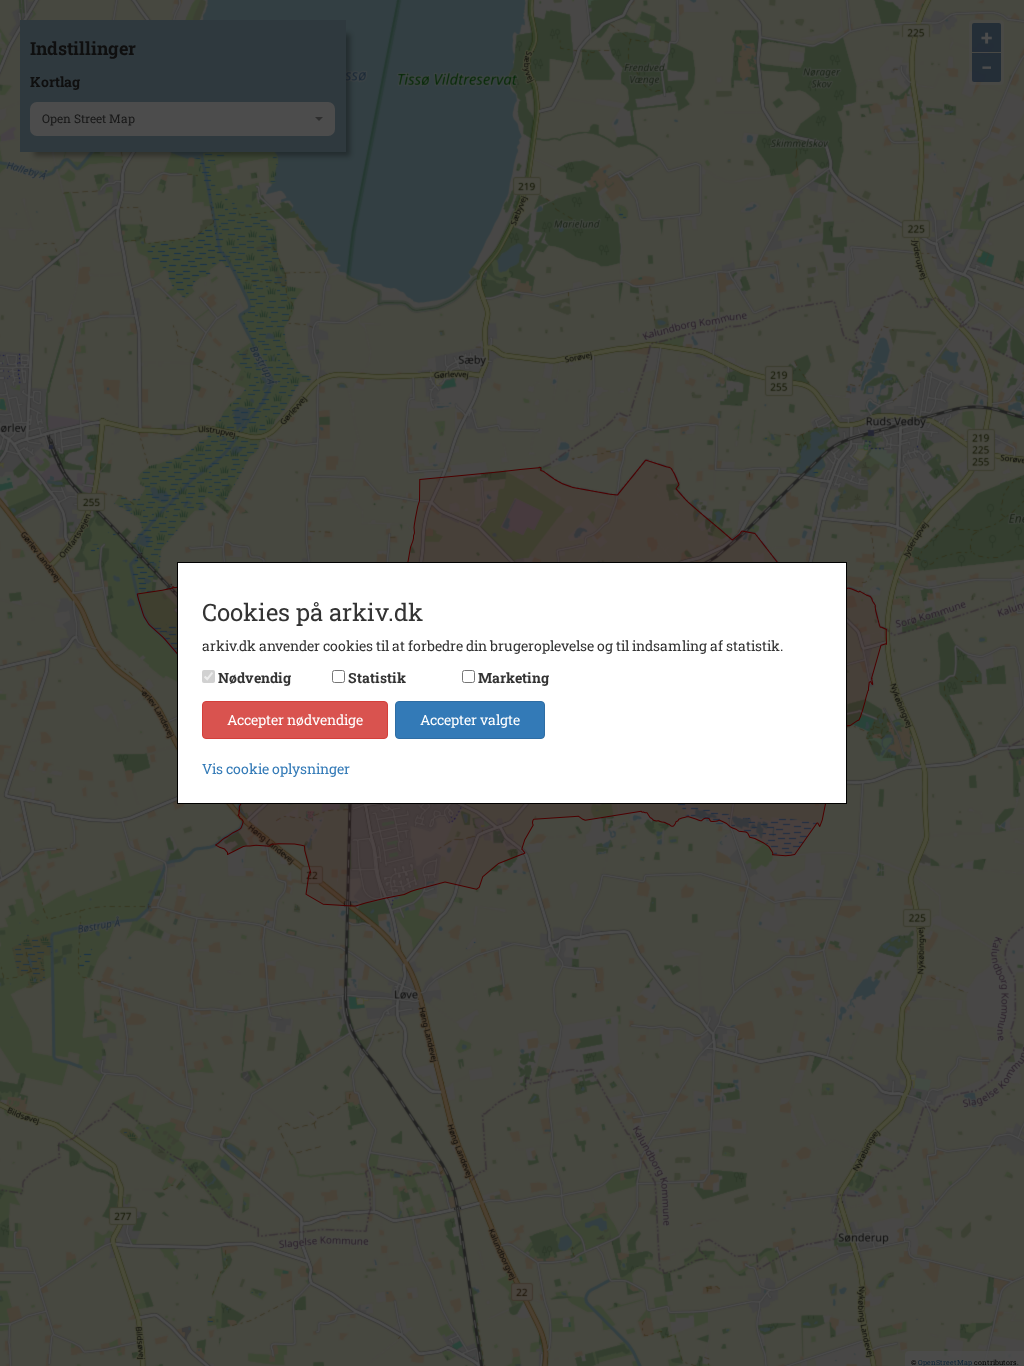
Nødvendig (254, 677)
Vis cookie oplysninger (276, 768)
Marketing (513, 677)
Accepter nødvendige (295, 719)
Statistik (377, 677)
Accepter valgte (470, 719)
